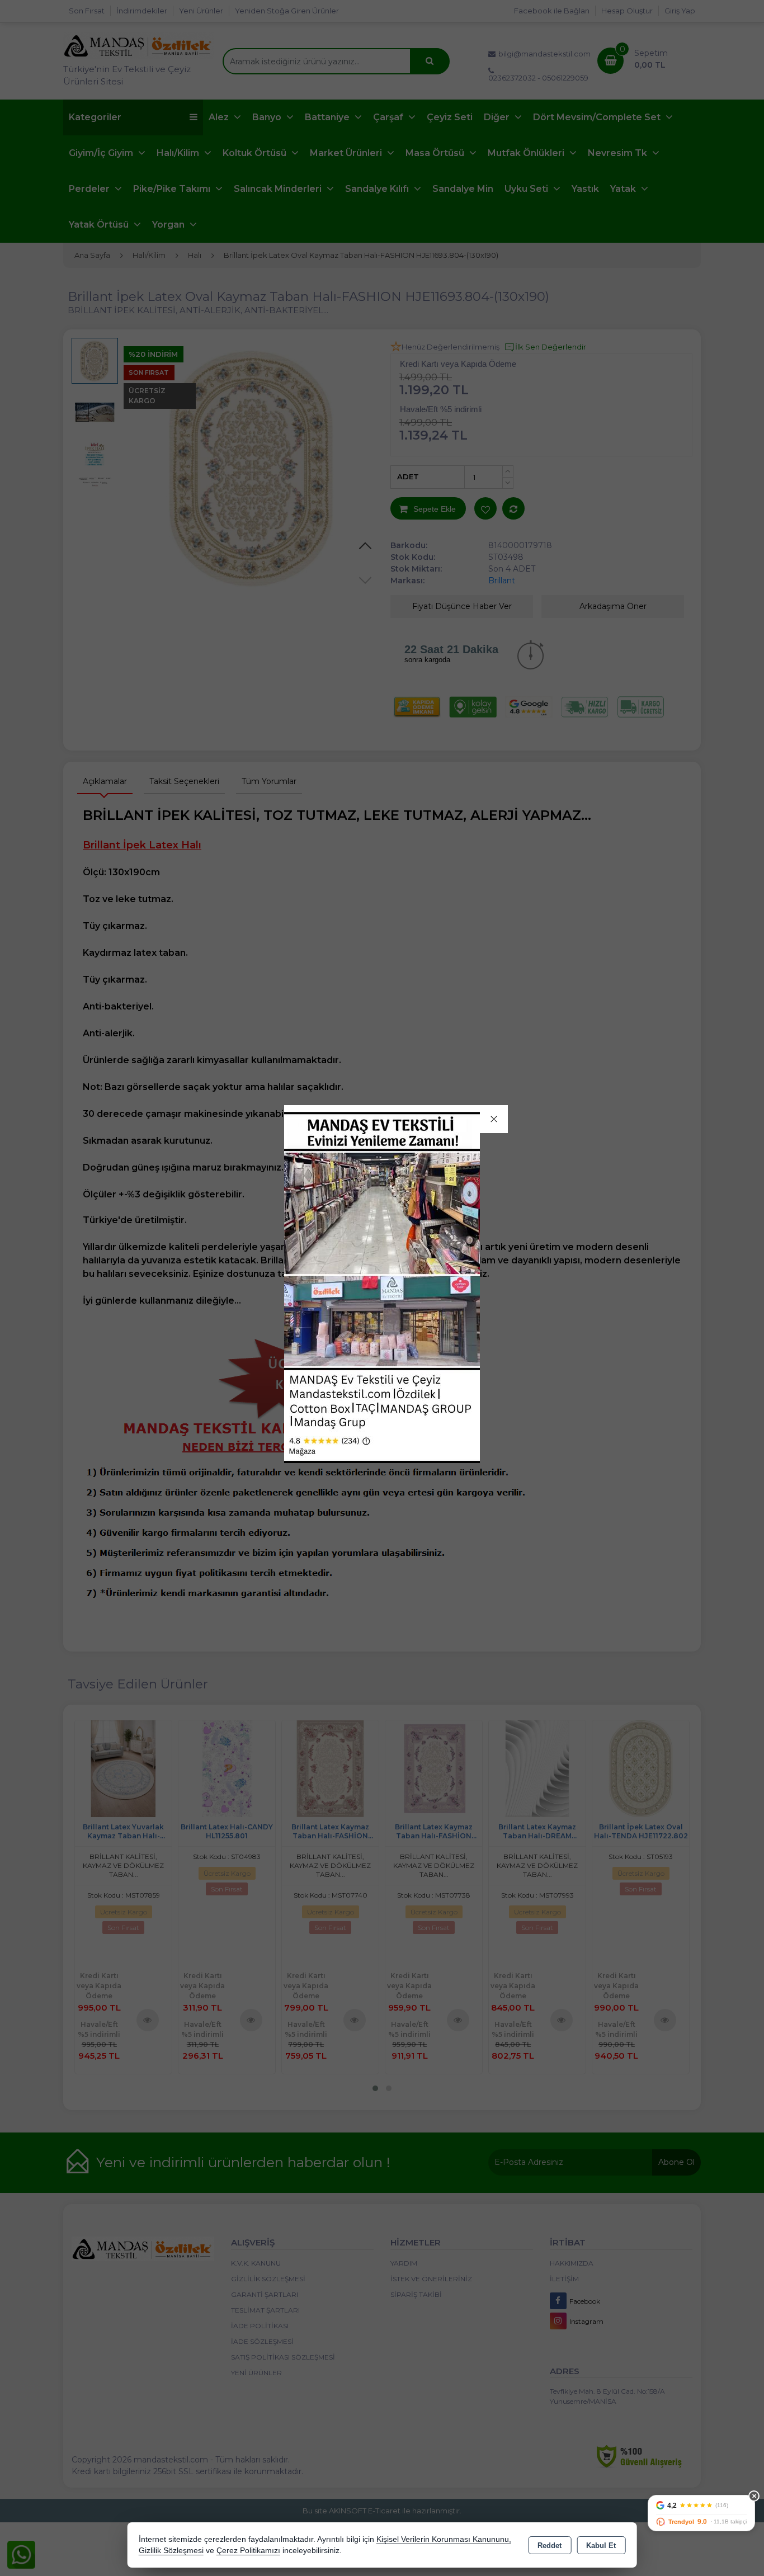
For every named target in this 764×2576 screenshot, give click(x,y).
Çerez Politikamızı (248, 2551)
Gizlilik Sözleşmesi (171, 2551)
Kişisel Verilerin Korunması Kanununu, (444, 2539)
